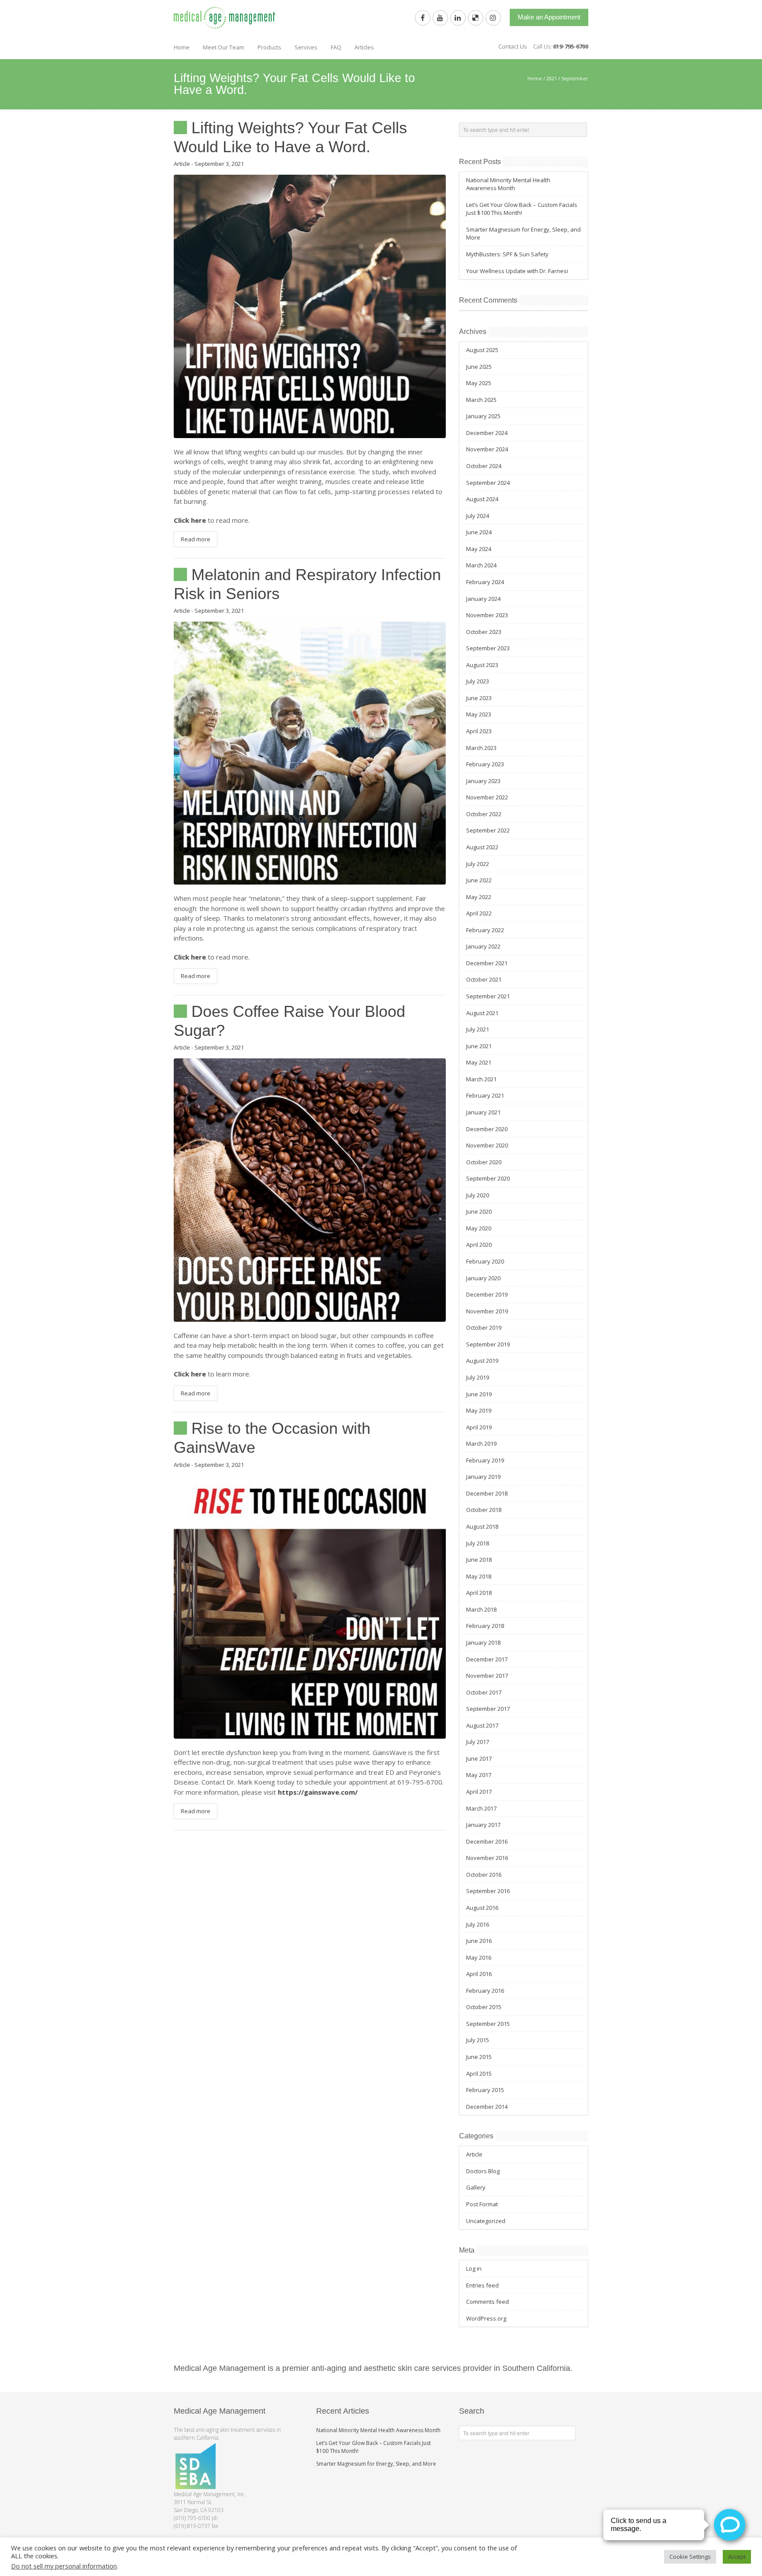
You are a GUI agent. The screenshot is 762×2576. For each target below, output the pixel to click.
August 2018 (482, 1526)
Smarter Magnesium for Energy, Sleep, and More (376, 2464)
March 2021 (481, 1079)
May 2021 (479, 1062)
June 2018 (479, 1560)
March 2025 (481, 400)
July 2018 (478, 1543)
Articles (364, 47)
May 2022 (479, 897)
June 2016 (479, 1941)
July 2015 (478, 2040)
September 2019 (488, 1344)
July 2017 (478, 1742)
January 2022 (483, 946)
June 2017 (479, 1759)
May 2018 (479, 1576)
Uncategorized (486, 2221)
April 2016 (479, 1974)
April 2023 (479, 731)
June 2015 (479, 2057)
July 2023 (478, 681)
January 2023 (483, 781)
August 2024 (482, 499)
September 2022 (488, 830)
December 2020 (487, 1129)
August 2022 (482, 847)
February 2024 (485, 582)
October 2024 (484, 466)
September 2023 (488, 648)
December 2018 (487, 1493)
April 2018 (479, 1593)
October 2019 (484, 1327)
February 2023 (485, 764)
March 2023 (481, 748)
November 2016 (487, 1858)
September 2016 (488, 1891)
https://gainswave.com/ (318, 1792)
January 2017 (483, 1825)
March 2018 (481, 1609)
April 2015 (479, 2074)
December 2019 (487, 1294)
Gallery (476, 2187)
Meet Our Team (224, 47)
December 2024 (487, 433)
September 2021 (488, 996)
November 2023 (487, 615)
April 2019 (479, 1427)
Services (306, 47)
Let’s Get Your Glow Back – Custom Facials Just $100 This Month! (522, 209)
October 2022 (484, 814)
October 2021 (484, 979)
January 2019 (483, 1477)
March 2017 (481, 1808)
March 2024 (481, 565)
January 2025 (483, 416)
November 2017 (487, 1676)
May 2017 (479, 1775)
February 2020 (485, 1261)
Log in (474, 2269)
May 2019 (479, 1410)
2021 (552, 78)
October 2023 (484, 632)
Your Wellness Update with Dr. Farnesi (517, 271)
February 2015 (485, 2090)
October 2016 (484, 1875)
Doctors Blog (483, 2171)
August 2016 (482, 1908)
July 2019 (478, 1377)
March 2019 (481, 1444)
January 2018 (483, 1642)
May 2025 (479, 383)
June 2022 (479, 880)
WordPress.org (486, 2318)
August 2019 (482, 1361)
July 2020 (478, 1195)
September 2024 (488, 483)
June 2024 (479, 532)
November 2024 (487, 449)
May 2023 (479, 714)
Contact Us (512, 46)
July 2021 (478, 1029)
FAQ (336, 47)
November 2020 (487, 1145)
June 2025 (479, 367)
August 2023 (482, 665)
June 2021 (479, 1046)
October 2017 (484, 1692)
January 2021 (483, 1112)
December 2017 (487, 1659)
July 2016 (478, 1924)
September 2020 (488, 1178)
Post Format (482, 2204)
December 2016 (487, 1841)
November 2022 (487, 797)
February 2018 (485, 1626)
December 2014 (487, 2107)
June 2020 (479, 1211)
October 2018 (484, 1510)
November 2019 (487, 1311)
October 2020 (484, 1162)
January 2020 (483, 1278)
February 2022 (485, 930)
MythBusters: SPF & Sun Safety (507, 254)
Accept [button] (737, 2557)
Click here (190, 520)
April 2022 (479, 913)
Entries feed (482, 2285)
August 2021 (482, 1013)
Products (269, 47)
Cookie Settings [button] (690, 2557)
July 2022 (478, 864)
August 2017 (482, 1725)
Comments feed (487, 2302)
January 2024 (483, 599)
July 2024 (478, 516)
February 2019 (485, 1460)
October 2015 (484, 2007)
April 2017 (479, 1792)
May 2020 (479, 1228)
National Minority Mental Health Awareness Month (508, 184)
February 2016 (485, 1991)
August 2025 (482, 350)
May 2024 (479, 549)
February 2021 (485, 1095)
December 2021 (487, 963)
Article (182, 164)
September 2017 (488, 1709)
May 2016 (479, 1957)
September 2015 (488, 2024)
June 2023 (479, 698)
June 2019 (479, 1394)
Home (182, 47)
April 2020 (479, 1245)
